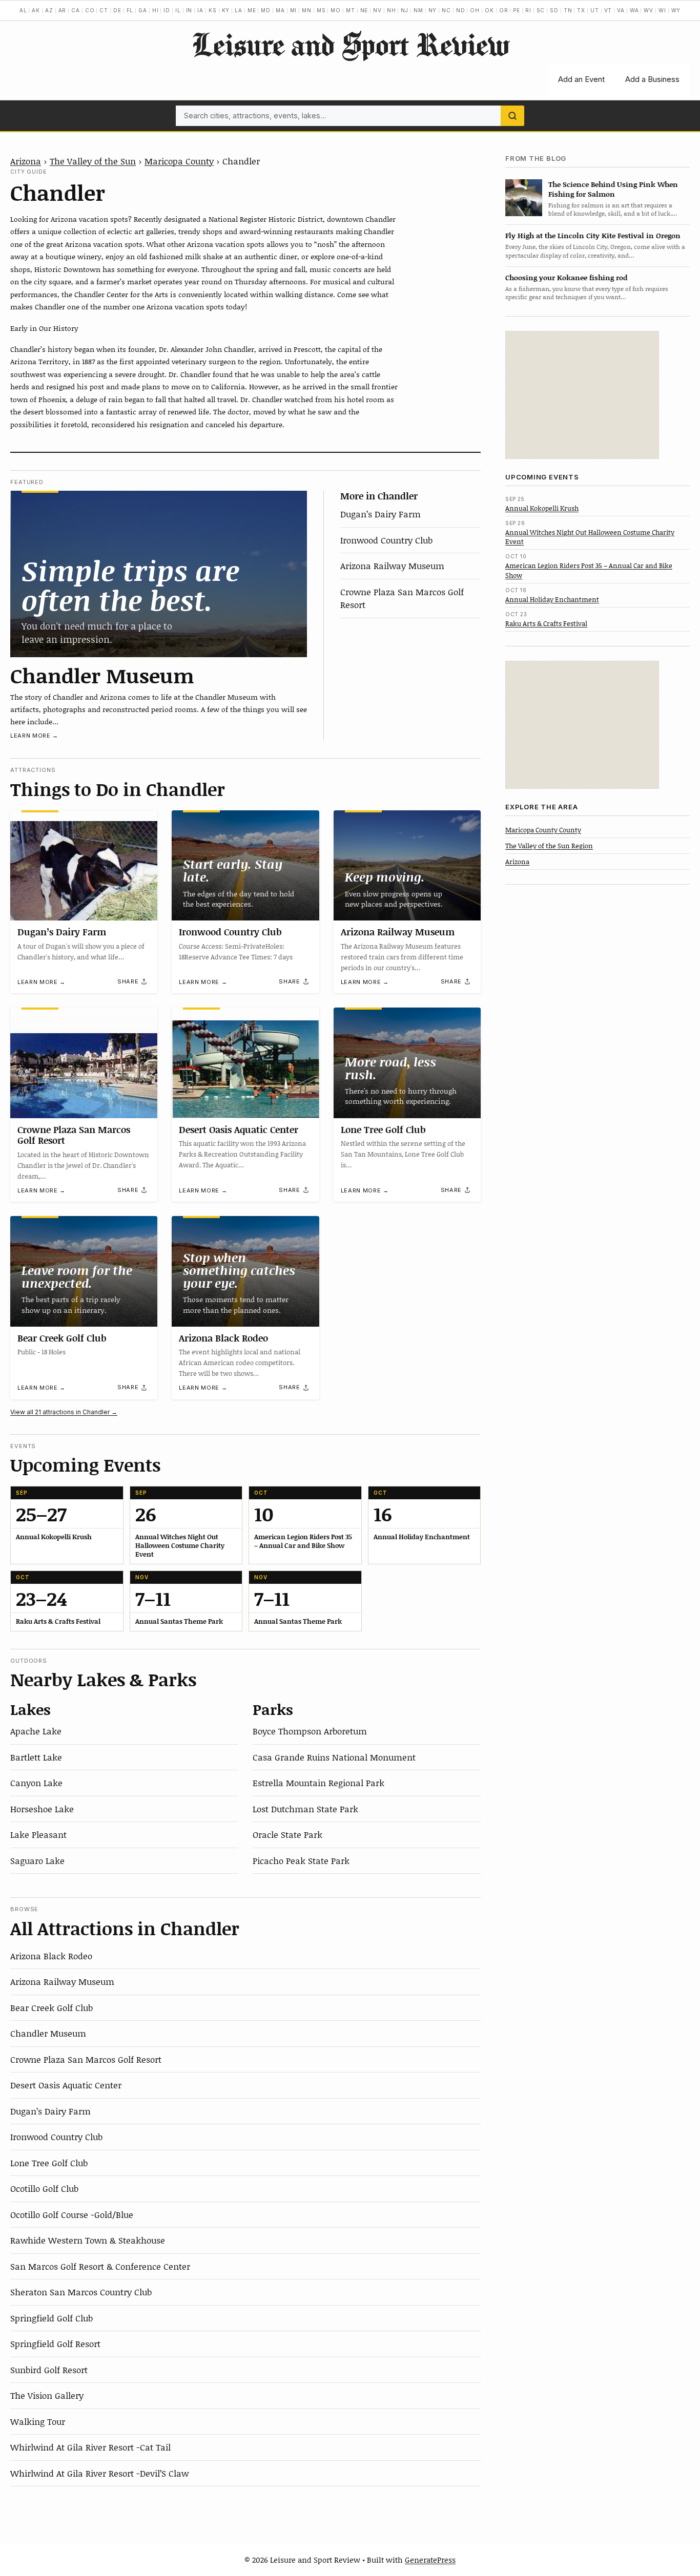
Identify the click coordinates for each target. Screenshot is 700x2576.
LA (239, 10)
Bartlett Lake (36, 1757)
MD (266, 10)
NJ (405, 10)
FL (130, 10)
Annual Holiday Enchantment (552, 599)
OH (475, 10)
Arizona (26, 161)
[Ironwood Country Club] (245, 865)
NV (377, 10)
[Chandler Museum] (159, 574)
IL (178, 10)
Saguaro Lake (37, 1860)
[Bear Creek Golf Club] (84, 1271)
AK (36, 10)
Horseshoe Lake (42, 1809)
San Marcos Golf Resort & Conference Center (100, 2266)
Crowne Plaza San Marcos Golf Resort (74, 1135)
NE (364, 10)
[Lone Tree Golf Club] (407, 1063)
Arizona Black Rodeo (223, 1338)
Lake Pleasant (38, 1834)
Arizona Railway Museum (392, 566)
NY (433, 10)
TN (568, 10)
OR (504, 10)
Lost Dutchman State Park (305, 1809)
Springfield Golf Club (52, 2318)
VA (621, 10)
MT (351, 10)
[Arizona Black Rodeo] (245, 1271)
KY (226, 10)
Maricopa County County (543, 829)
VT (608, 10)
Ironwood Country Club (386, 540)
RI (528, 10)
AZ (49, 10)
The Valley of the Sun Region (549, 845)
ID (167, 10)
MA (280, 10)
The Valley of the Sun (93, 161)
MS (321, 10)
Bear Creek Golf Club (62, 1338)
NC (446, 10)
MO (336, 10)
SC (541, 10)
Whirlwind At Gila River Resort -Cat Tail (90, 2447)
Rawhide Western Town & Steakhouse (88, 2240)
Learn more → (34, 736)
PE (517, 10)
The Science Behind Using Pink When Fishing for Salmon (613, 189)
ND (461, 10)
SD (554, 10)
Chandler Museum (102, 675)
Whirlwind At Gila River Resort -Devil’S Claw (99, 2473)
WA (634, 10)
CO (90, 10)
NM (418, 10)
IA (200, 10)
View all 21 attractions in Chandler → (64, 1412)
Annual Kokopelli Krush (542, 508)
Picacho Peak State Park (301, 1860)
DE (117, 10)
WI (662, 10)
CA (76, 10)
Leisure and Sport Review (350, 44)
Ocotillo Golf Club (44, 2188)
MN (307, 10)
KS (213, 10)
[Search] (512, 116)
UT (595, 10)
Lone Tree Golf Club (383, 1129)
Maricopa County (179, 161)
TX (581, 10)
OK (489, 10)
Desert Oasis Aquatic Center (239, 1129)
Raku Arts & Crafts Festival (546, 623)
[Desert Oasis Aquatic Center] (245, 1063)
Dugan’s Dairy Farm (380, 514)
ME (252, 10)
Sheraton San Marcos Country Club (81, 2292)
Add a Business (652, 79)
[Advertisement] (582, 395)
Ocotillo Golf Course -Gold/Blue (72, 2214)
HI (156, 10)
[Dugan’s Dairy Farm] (84, 865)
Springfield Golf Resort (55, 2343)
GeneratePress (430, 2560)
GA (143, 10)
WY (676, 10)
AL (23, 10)
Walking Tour (38, 2421)
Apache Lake (36, 1731)
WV (648, 10)
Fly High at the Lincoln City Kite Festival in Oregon (593, 235)
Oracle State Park (287, 1834)
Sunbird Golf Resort (49, 2370)
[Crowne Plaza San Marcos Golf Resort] (84, 1063)
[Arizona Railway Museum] (407, 866)
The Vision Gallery (47, 2395)
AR (63, 10)
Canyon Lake (36, 1783)
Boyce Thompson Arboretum (310, 1731)
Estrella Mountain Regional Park (318, 1783)
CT (104, 10)
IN (189, 10)
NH (392, 10)
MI (294, 10)
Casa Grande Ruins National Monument (334, 1757)
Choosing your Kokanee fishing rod (566, 277)
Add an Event (581, 79)
